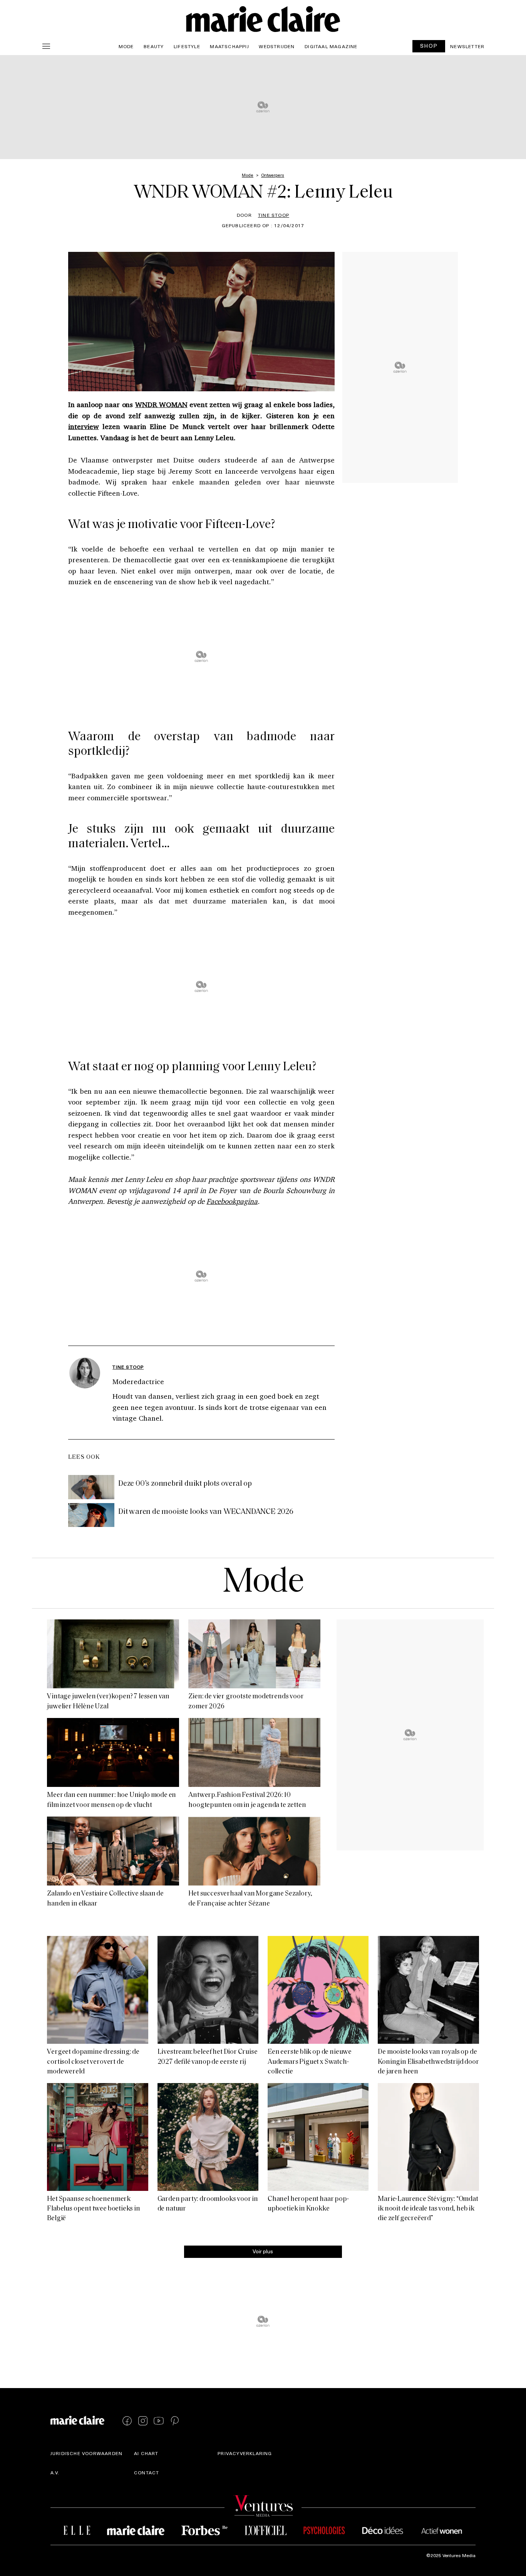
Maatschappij (229, 46)
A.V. (55, 2472)
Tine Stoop (274, 215)
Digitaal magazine (331, 46)
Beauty (154, 46)
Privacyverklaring (245, 2453)
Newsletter (467, 46)
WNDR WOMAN (161, 404)
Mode (126, 46)
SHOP (429, 46)
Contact (147, 2472)
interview (84, 426)
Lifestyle (187, 46)
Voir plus (263, 2251)
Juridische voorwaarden (86, 2453)
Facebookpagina (232, 1201)
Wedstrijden (277, 46)
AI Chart (146, 2453)
